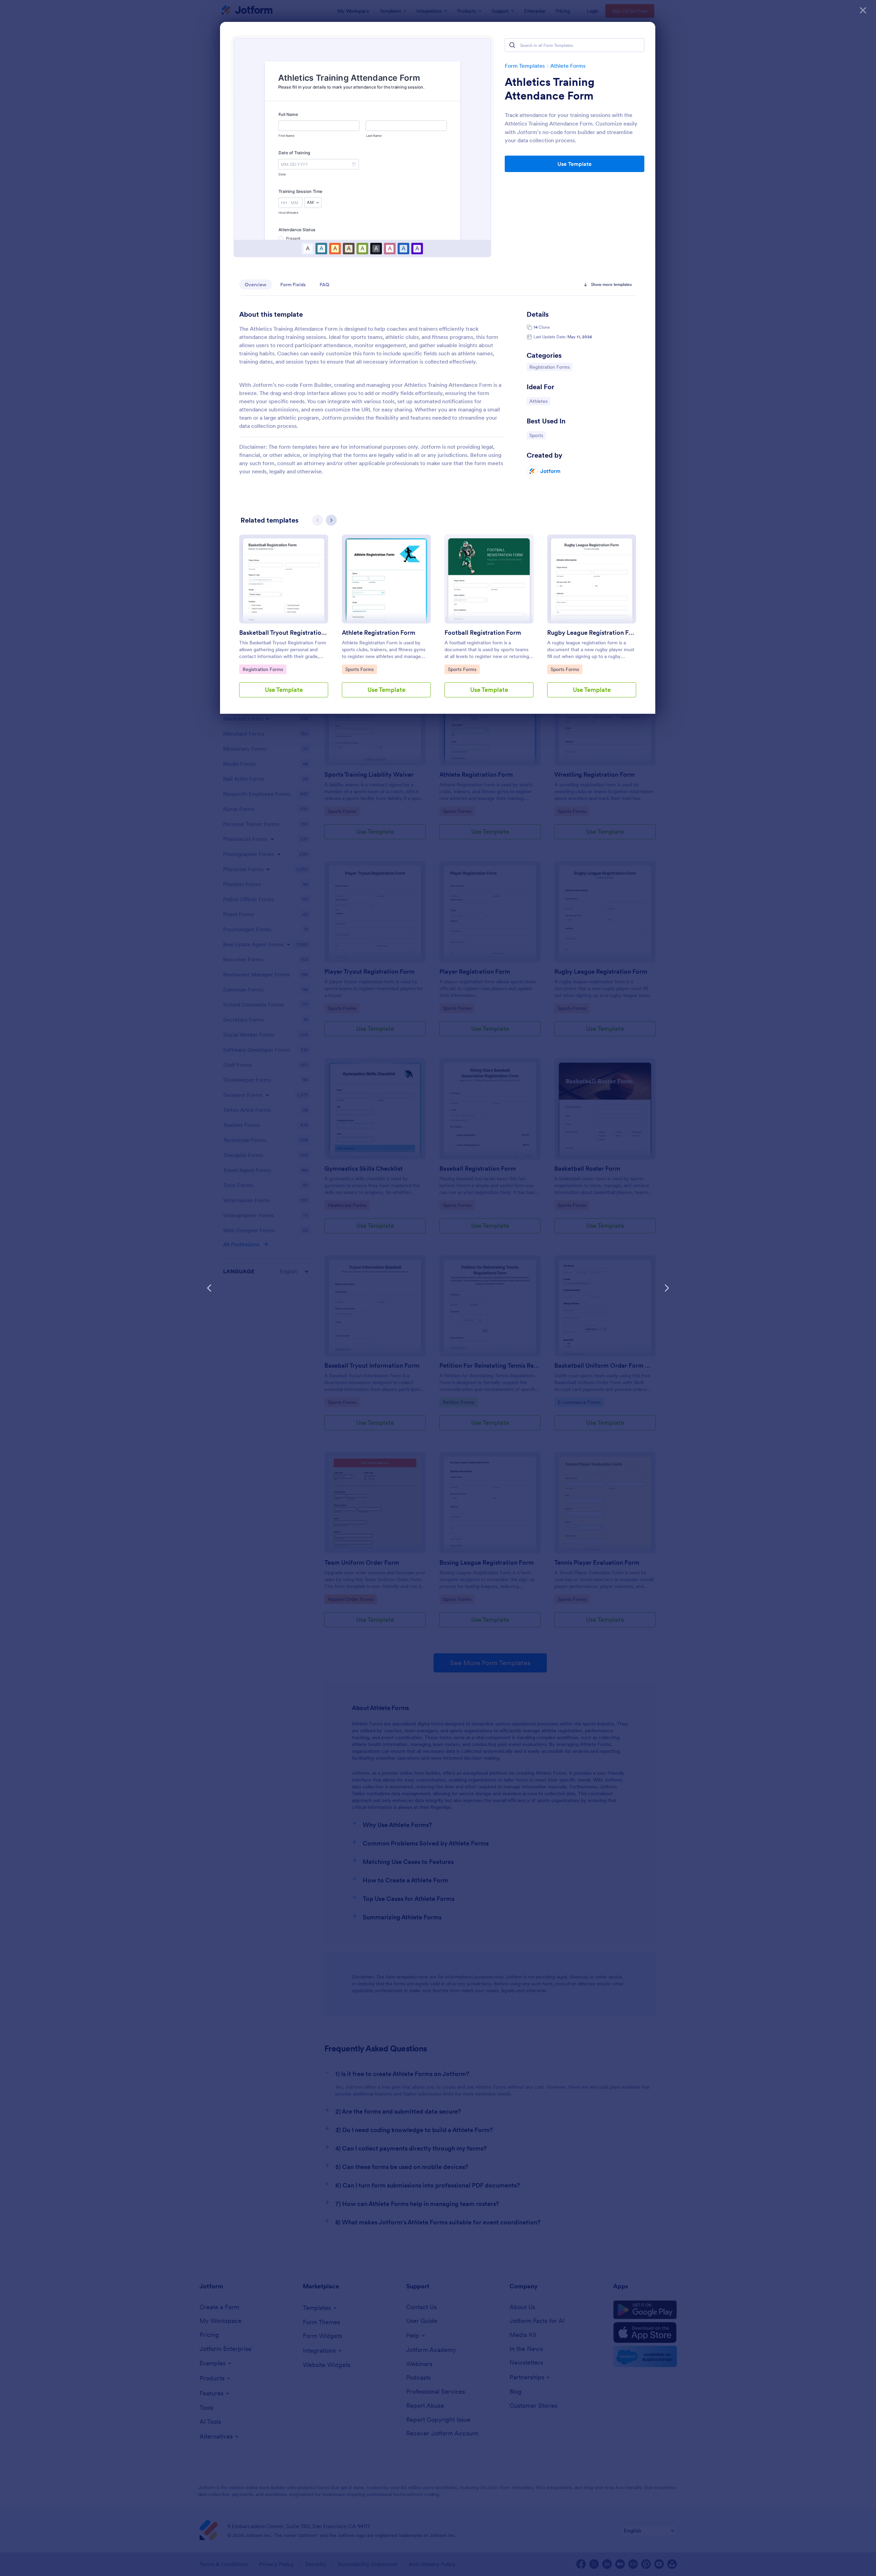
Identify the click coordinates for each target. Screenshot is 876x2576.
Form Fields (293, 285)
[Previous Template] (209, 1288)
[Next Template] (667, 1288)
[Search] (512, 45)
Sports (537, 435)
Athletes (540, 401)
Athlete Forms (568, 66)
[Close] (863, 10)
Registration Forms (549, 367)
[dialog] (438, 1288)
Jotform (550, 471)
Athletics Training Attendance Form (550, 89)
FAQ (324, 285)
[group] (284, 621)
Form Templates (525, 66)
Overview (256, 285)
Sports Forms (361, 669)
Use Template (575, 164)
